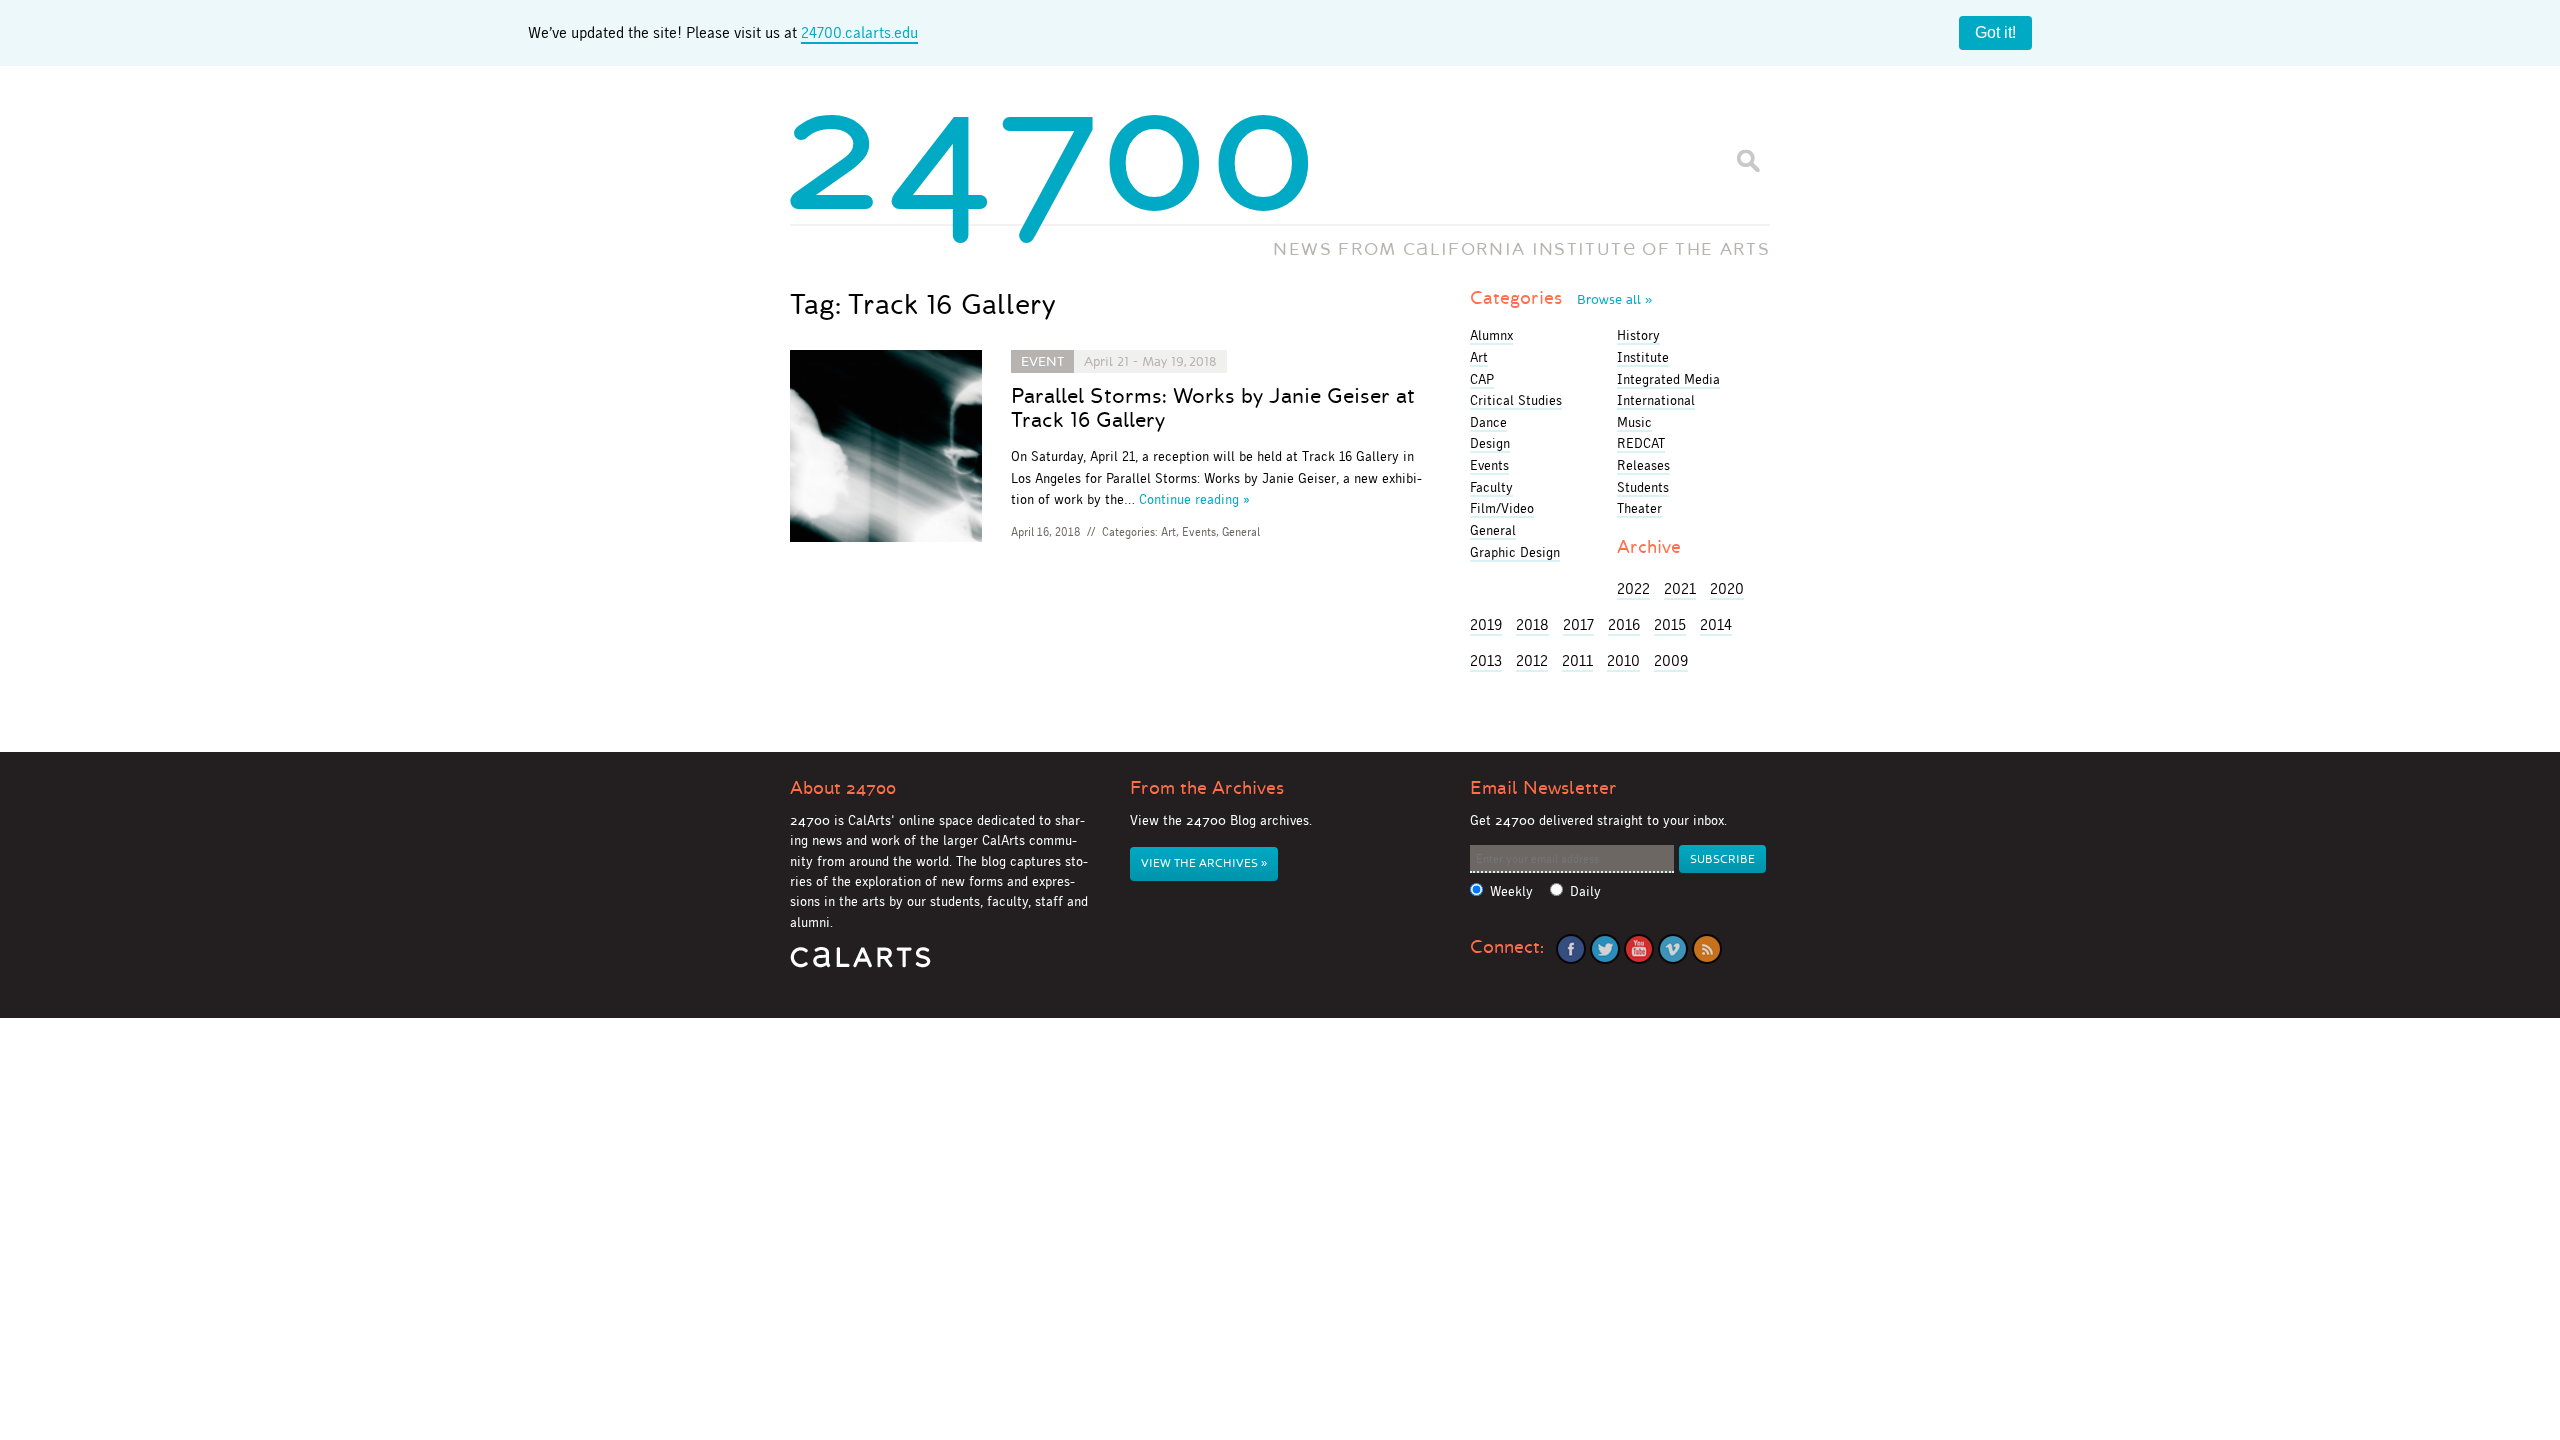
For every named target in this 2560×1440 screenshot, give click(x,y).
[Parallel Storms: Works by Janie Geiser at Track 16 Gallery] (886, 449)
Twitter (1605, 949)
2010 (1623, 660)
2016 (1624, 624)
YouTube (1639, 949)
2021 (1680, 588)
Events (1199, 532)
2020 (1727, 588)
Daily (1585, 891)
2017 (1578, 624)
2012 (1532, 660)
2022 (1633, 588)
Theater (1639, 508)
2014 (1716, 624)
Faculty (1491, 487)
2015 (1670, 624)
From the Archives (1207, 788)
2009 (1671, 660)
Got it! (1995, 32)
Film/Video (1502, 508)
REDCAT (1641, 443)
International (1656, 400)
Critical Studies (1516, 400)
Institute (1643, 357)
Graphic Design (1515, 552)
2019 (1486, 624)
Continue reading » (1194, 499)
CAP (1482, 379)
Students (1643, 487)
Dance (1488, 422)
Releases (1643, 465)
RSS (1707, 949)
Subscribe (1722, 859)
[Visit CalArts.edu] (860, 964)
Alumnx (1491, 335)
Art (1168, 532)
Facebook (1571, 949)
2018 (1532, 624)
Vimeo (1673, 949)
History (1638, 335)
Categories (1561, 298)
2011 (1577, 660)
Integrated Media (1668, 379)
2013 (1486, 660)
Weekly (1511, 891)
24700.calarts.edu (859, 32)
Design (1490, 443)
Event (1042, 361)
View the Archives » (1204, 863)
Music (1634, 422)
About (843, 788)
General (1241, 532)
